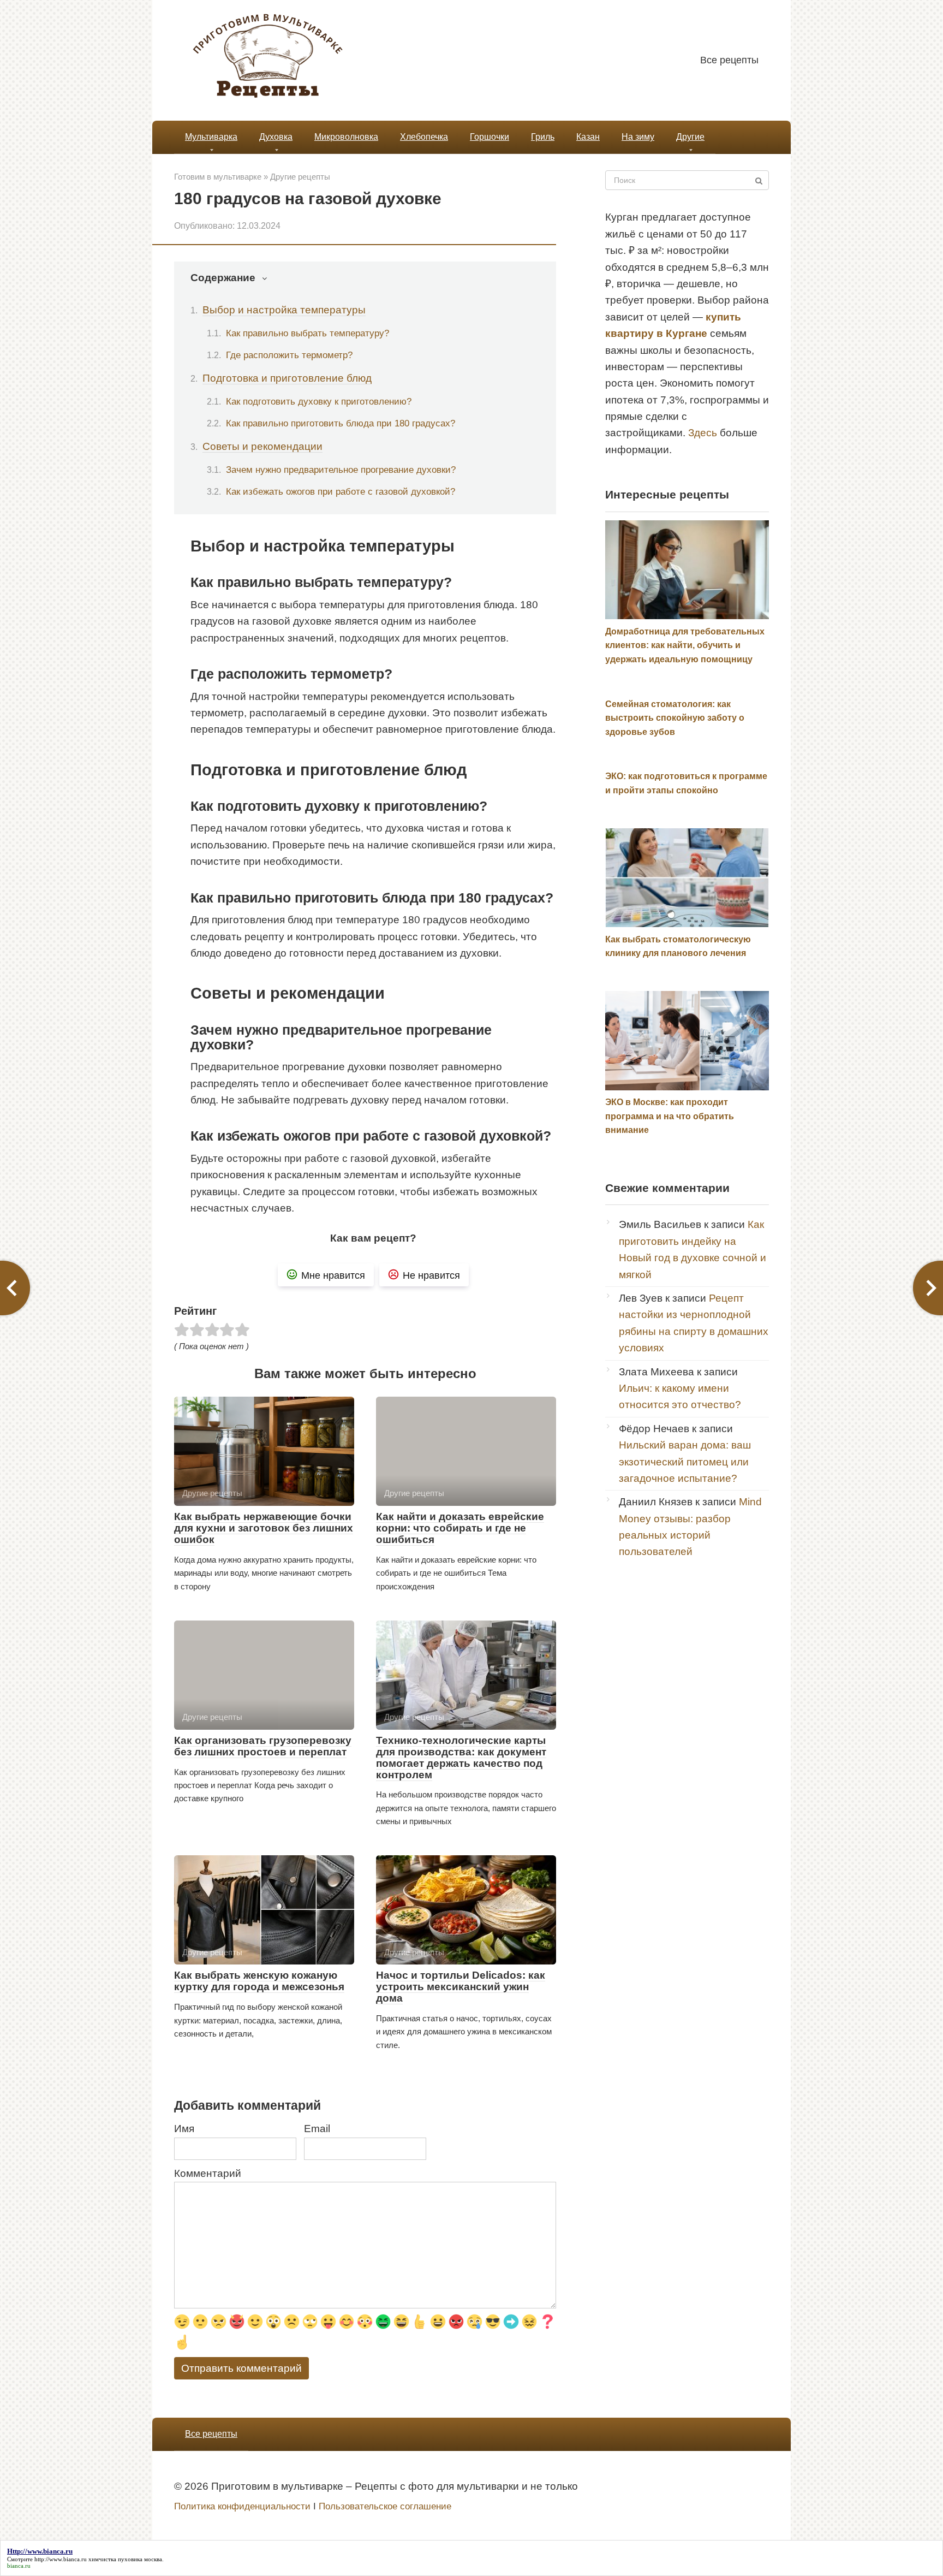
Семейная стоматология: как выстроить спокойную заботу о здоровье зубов (675, 718)
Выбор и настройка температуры (284, 310)
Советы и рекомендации (262, 446)
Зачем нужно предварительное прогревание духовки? (341, 470)
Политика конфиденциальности (242, 2506)
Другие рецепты (300, 177)
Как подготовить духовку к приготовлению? (319, 401)
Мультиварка (211, 137)
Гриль (543, 137)
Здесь (703, 433)
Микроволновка (346, 137)
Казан (588, 137)
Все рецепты (729, 60)
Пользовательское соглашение (385, 2506)
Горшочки (490, 137)
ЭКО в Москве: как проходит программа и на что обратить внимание (670, 1116)
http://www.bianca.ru (61, 2559)
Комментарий (208, 2173)
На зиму (638, 137)
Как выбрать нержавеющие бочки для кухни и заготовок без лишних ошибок (264, 1528)
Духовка (276, 137)
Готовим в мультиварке (218, 177)
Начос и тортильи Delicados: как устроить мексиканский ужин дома (461, 1987)
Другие (690, 137)
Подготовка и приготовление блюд (287, 378)
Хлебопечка (424, 137)
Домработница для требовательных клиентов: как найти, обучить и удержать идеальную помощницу (685, 645)
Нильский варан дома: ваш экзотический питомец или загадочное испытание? (685, 1462)
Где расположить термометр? (289, 355)
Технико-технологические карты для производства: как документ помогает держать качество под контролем (461, 1758)
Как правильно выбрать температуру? (308, 333)
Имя (184, 2129)
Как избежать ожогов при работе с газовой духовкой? (341, 491)
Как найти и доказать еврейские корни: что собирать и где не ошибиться (460, 1528)
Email (317, 2129)
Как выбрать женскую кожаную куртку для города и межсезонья (259, 1981)
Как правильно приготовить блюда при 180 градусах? (341, 423)
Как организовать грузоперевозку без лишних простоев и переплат (263, 1746)
